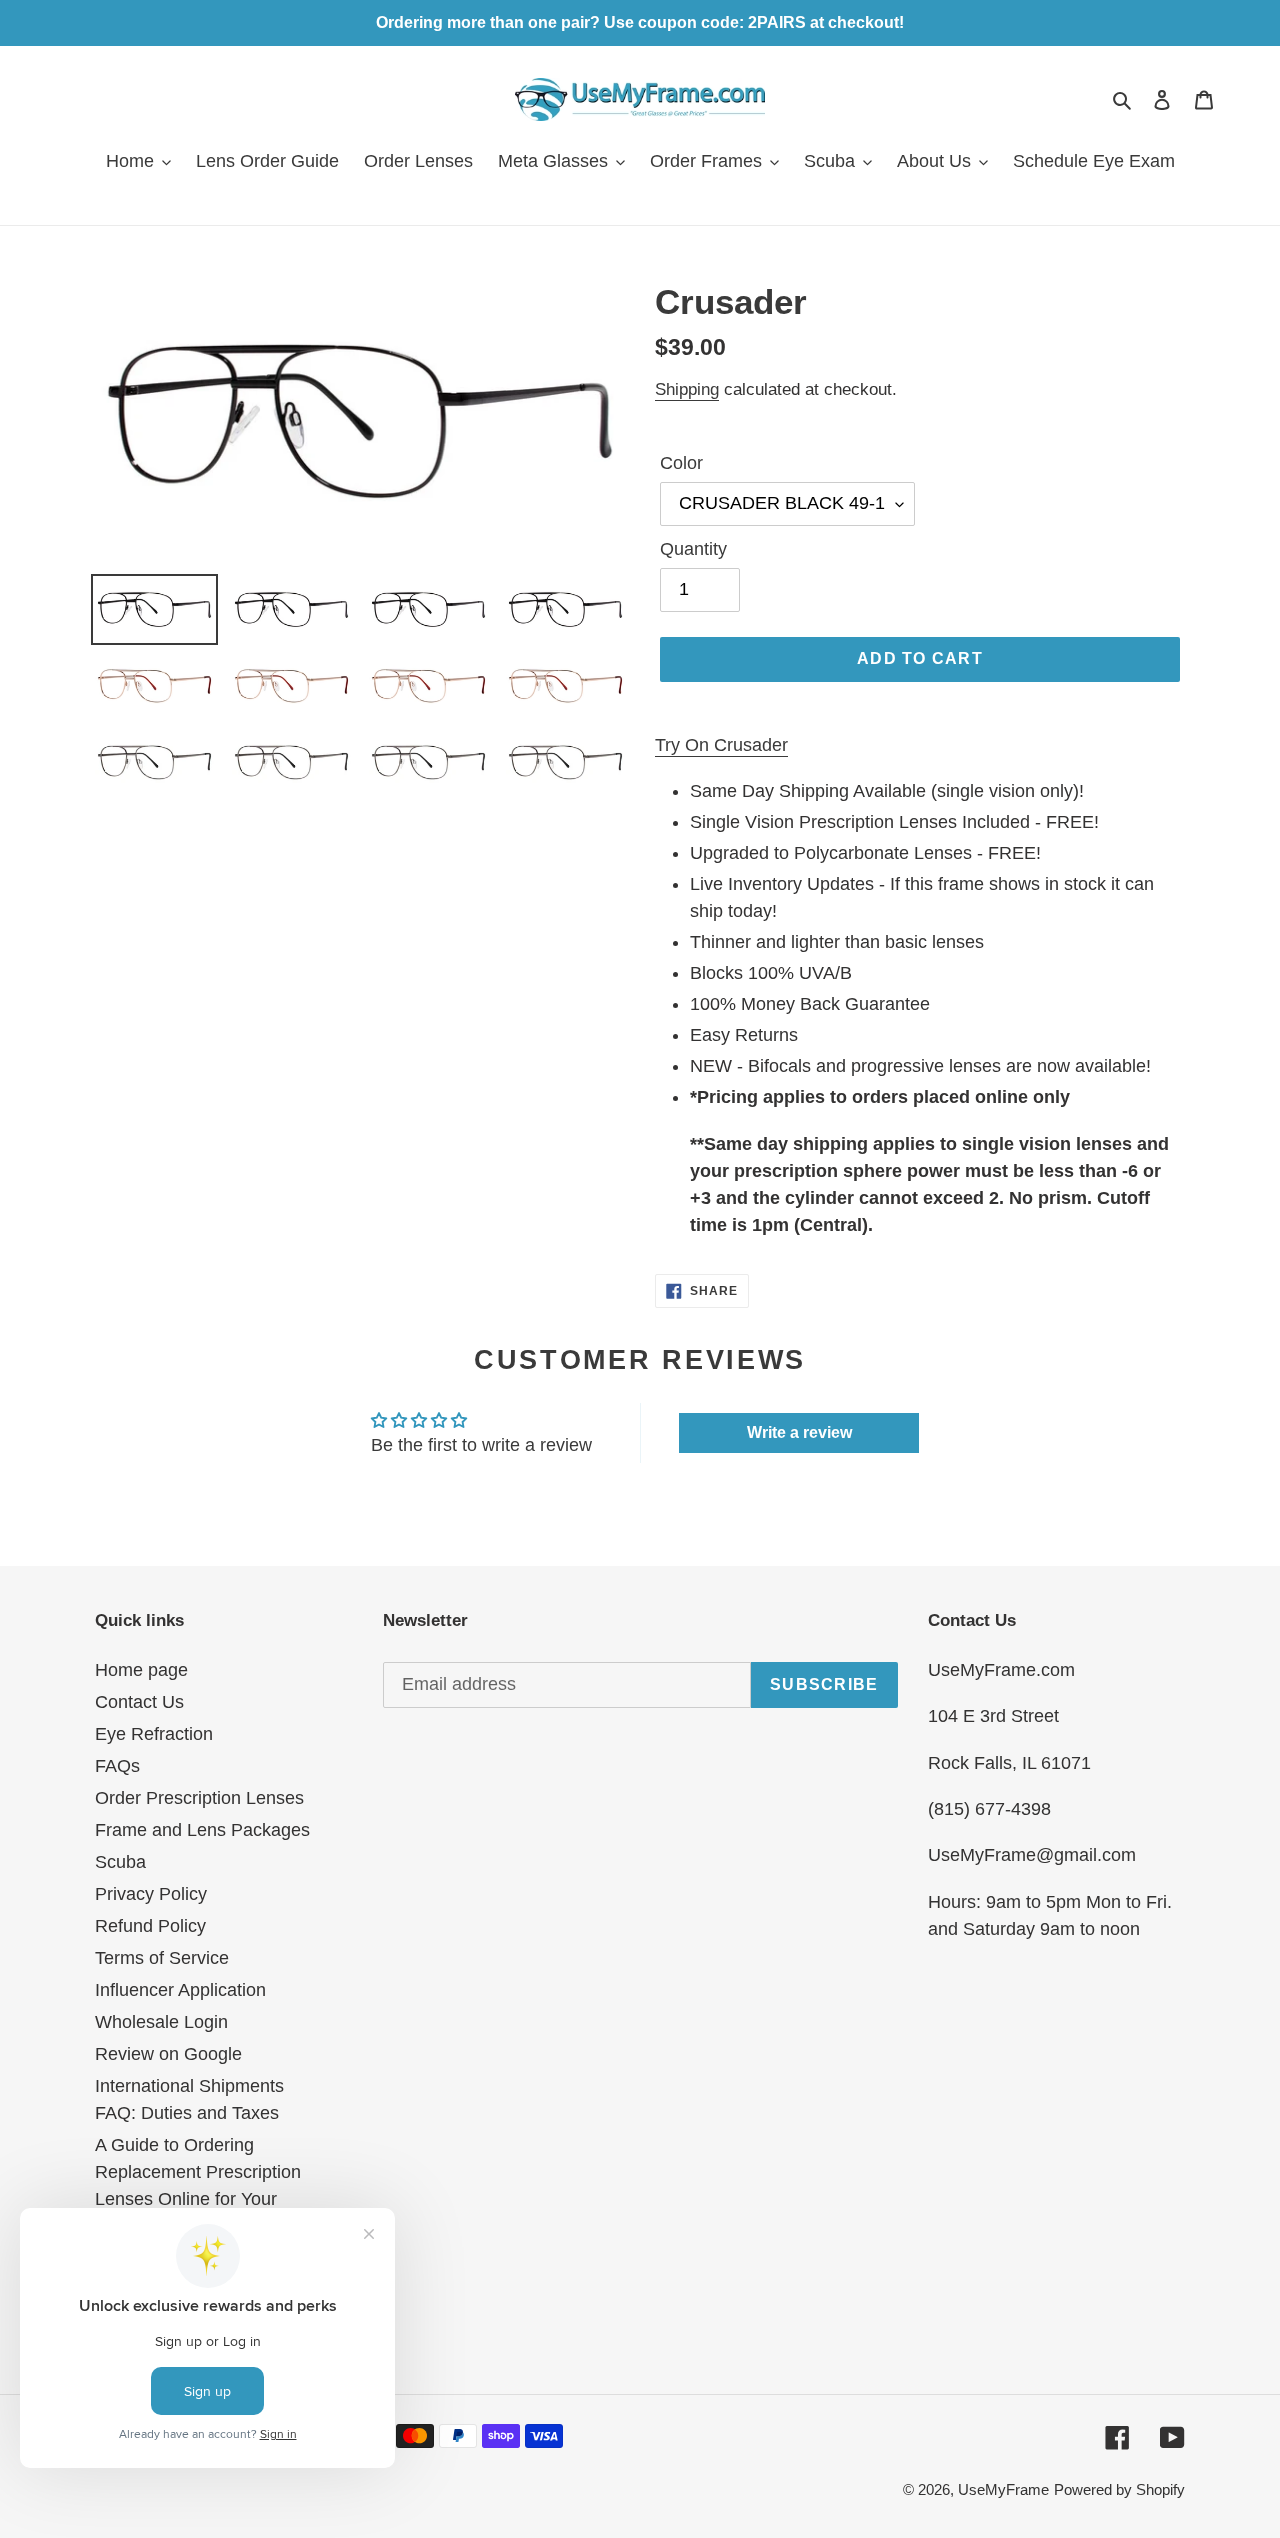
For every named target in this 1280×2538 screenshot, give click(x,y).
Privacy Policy (151, 1894)
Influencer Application (180, 1990)
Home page (141, 1670)
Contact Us (139, 1702)
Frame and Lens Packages (202, 1830)
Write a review (799, 1432)
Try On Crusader (721, 745)
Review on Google (168, 2054)
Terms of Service (162, 1958)
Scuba (120, 1862)
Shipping (687, 389)
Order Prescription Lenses (199, 1798)
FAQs (117, 1766)
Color (681, 463)
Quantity (693, 549)
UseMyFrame (1003, 2489)
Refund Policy (150, 1926)
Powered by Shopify (1119, 2489)
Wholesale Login (161, 2022)
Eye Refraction (154, 1734)
